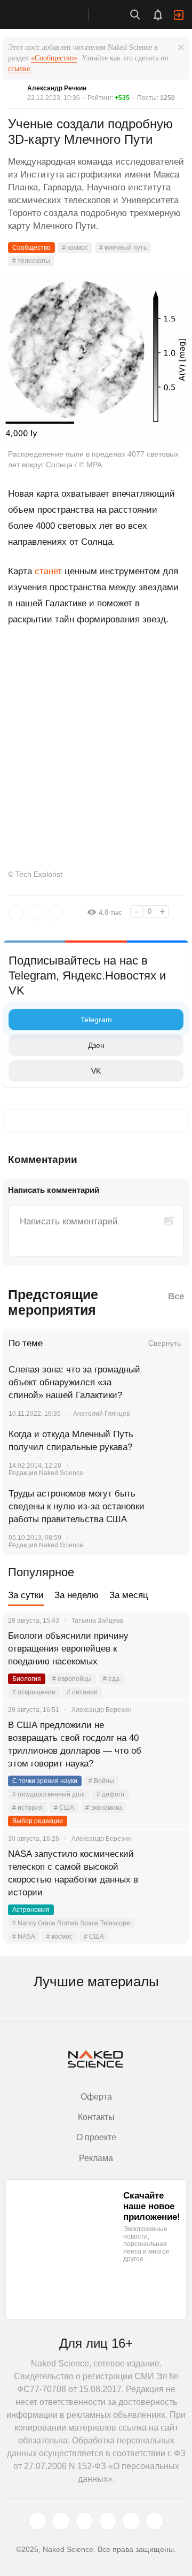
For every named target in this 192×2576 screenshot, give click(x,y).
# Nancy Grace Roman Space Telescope (71, 1923)
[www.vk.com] (61, 2521)
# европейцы (72, 1679)
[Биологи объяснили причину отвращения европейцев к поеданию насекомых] (168, 1649)
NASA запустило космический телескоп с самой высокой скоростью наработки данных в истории (73, 1873)
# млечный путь (123, 248)
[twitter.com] (37, 2521)
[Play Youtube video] (96, 698)
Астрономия (31, 1910)
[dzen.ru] (108, 2521)
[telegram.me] (131, 2521)
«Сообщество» (54, 58)
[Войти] (179, 15)
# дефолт (111, 1794)
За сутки (26, 1595)
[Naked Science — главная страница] (55, 14)
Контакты (96, 2117)
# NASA (24, 1937)
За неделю (77, 1595)
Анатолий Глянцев (101, 1414)
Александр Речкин (57, 88)
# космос (75, 248)
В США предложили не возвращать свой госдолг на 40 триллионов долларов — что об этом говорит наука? (75, 1744)
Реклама (96, 2158)
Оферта (96, 2097)
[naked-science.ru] (155, 2521)
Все (176, 1296)
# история (27, 1808)
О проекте (96, 2137)
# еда (111, 1679)
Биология (27, 1679)
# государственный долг (49, 1794)
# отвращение (34, 1692)
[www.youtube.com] (84, 2521)
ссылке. (20, 69)
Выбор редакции (38, 1821)
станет (48, 571)
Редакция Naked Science (46, 1473)
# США (64, 1808)
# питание (82, 1692)
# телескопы (31, 261)
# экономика (104, 1808)
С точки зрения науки (45, 1781)
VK (96, 1071)
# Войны (101, 1781)
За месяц (129, 1595)
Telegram (96, 1020)
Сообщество (31, 248)
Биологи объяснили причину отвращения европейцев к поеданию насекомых (68, 1649)
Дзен (96, 1045)
